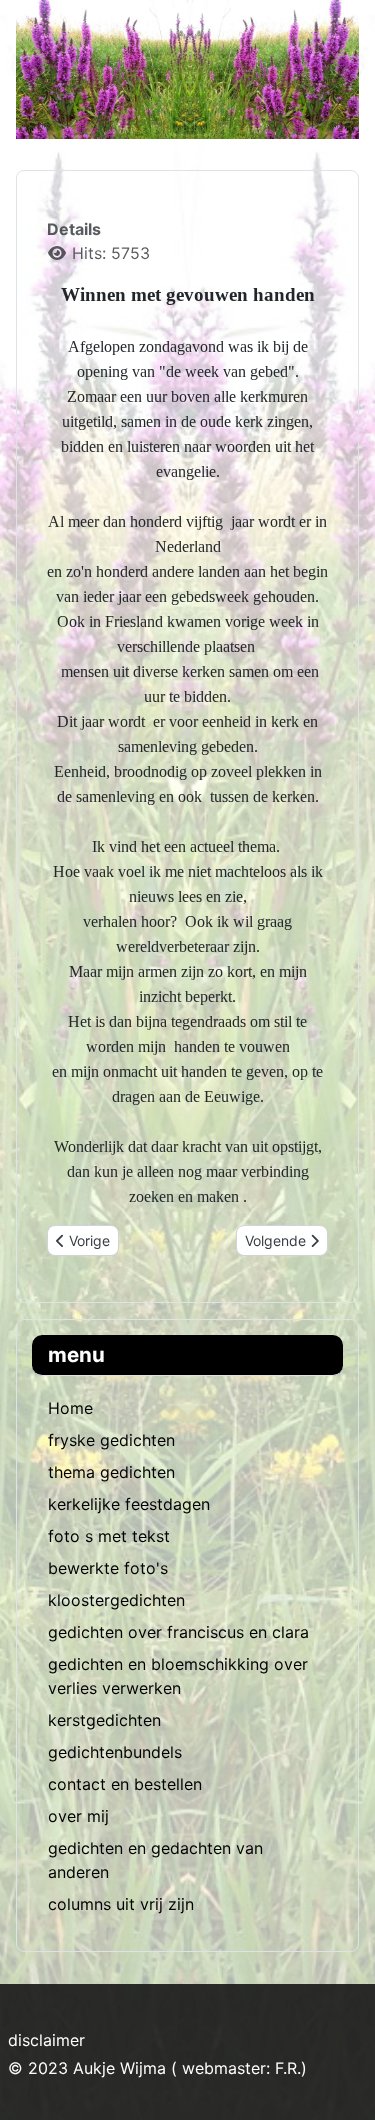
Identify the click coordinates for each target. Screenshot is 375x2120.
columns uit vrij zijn (121, 1904)
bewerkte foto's (108, 1568)
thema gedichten (111, 1472)
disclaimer (46, 2040)
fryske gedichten (111, 1440)
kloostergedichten (116, 1600)
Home (70, 1408)
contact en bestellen (125, 1784)
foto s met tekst (109, 1536)
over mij (78, 1816)
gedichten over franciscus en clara (178, 1632)
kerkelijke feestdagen (129, 1504)
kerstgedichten (104, 1720)
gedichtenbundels (115, 1752)
